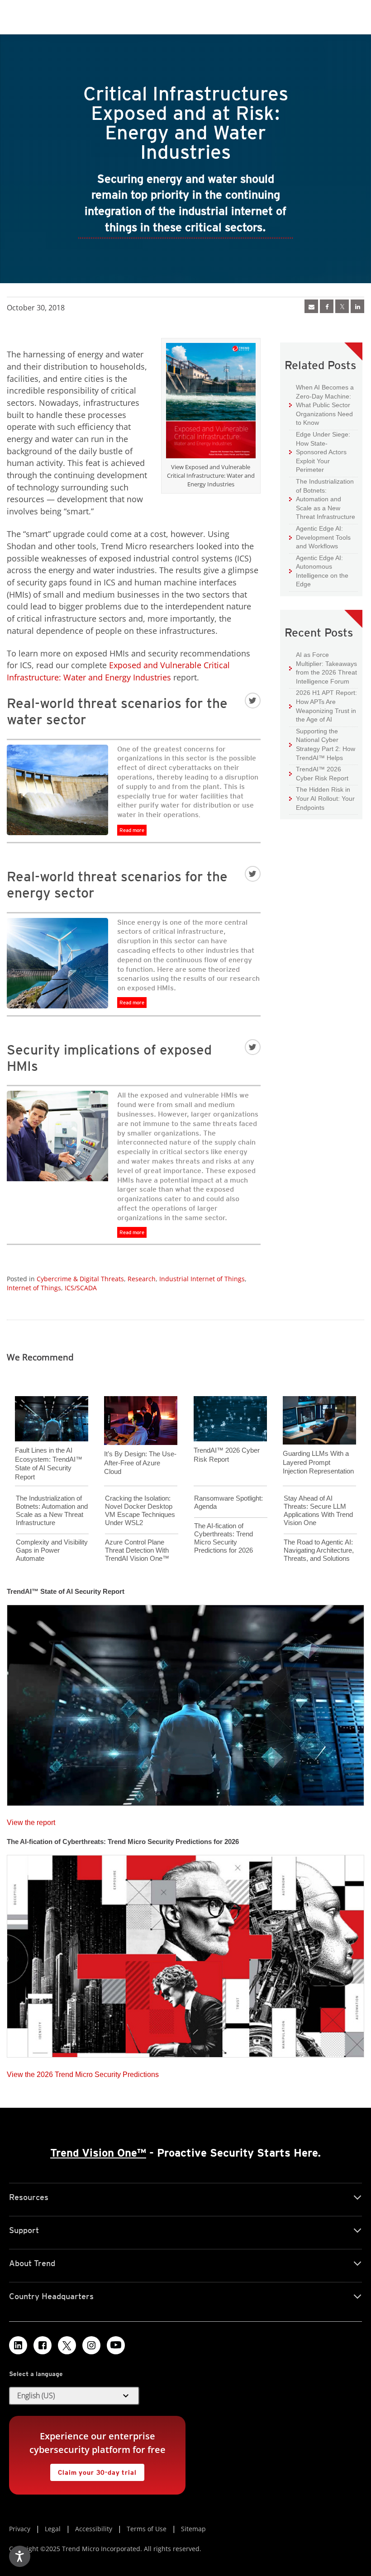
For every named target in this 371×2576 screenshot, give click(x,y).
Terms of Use (147, 2529)
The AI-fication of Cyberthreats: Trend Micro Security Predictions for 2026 (224, 1538)
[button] (74, 2396)
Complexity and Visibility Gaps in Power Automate (52, 1550)
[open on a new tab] (67, 2345)
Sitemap (193, 2529)
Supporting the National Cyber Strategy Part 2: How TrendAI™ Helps (322, 744)
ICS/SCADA (81, 1288)
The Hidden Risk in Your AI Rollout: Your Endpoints (322, 798)
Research (142, 1279)
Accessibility (94, 2529)
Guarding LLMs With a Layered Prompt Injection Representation (318, 1462)
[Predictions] (185, 1953)
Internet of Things (34, 1288)
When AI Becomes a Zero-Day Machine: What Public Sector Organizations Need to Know (321, 405)
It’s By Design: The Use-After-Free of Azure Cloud (140, 1463)
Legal (53, 2529)
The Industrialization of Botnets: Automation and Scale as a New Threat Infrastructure (322, 499)
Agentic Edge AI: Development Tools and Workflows (320, 537)
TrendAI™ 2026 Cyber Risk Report (322, 774)
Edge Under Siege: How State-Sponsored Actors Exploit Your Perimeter (320, 452)
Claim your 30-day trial (93, 2470)
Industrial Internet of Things (202, 1279)
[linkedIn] (357, 306)
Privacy (20, 2529)
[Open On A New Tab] (342, 306)
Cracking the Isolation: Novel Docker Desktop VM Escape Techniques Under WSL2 (140, 1510)
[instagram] (91, 2345)
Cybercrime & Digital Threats (80, 1279)
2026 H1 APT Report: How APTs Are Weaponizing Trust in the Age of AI (323, 706)
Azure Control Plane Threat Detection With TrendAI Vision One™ (137, 1550)
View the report (31, 1820)
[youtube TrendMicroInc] (116, 2345)
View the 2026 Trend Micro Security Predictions (83, 2072)
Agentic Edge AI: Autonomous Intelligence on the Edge (319, 571)
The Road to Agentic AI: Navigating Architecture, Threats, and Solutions (319, 1550)
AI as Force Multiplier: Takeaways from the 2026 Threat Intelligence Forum (323, 668)
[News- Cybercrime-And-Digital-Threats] (311, 306)
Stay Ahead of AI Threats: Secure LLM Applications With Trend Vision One (318, 1510)
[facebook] (327, 306)
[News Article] (185, 1702)
